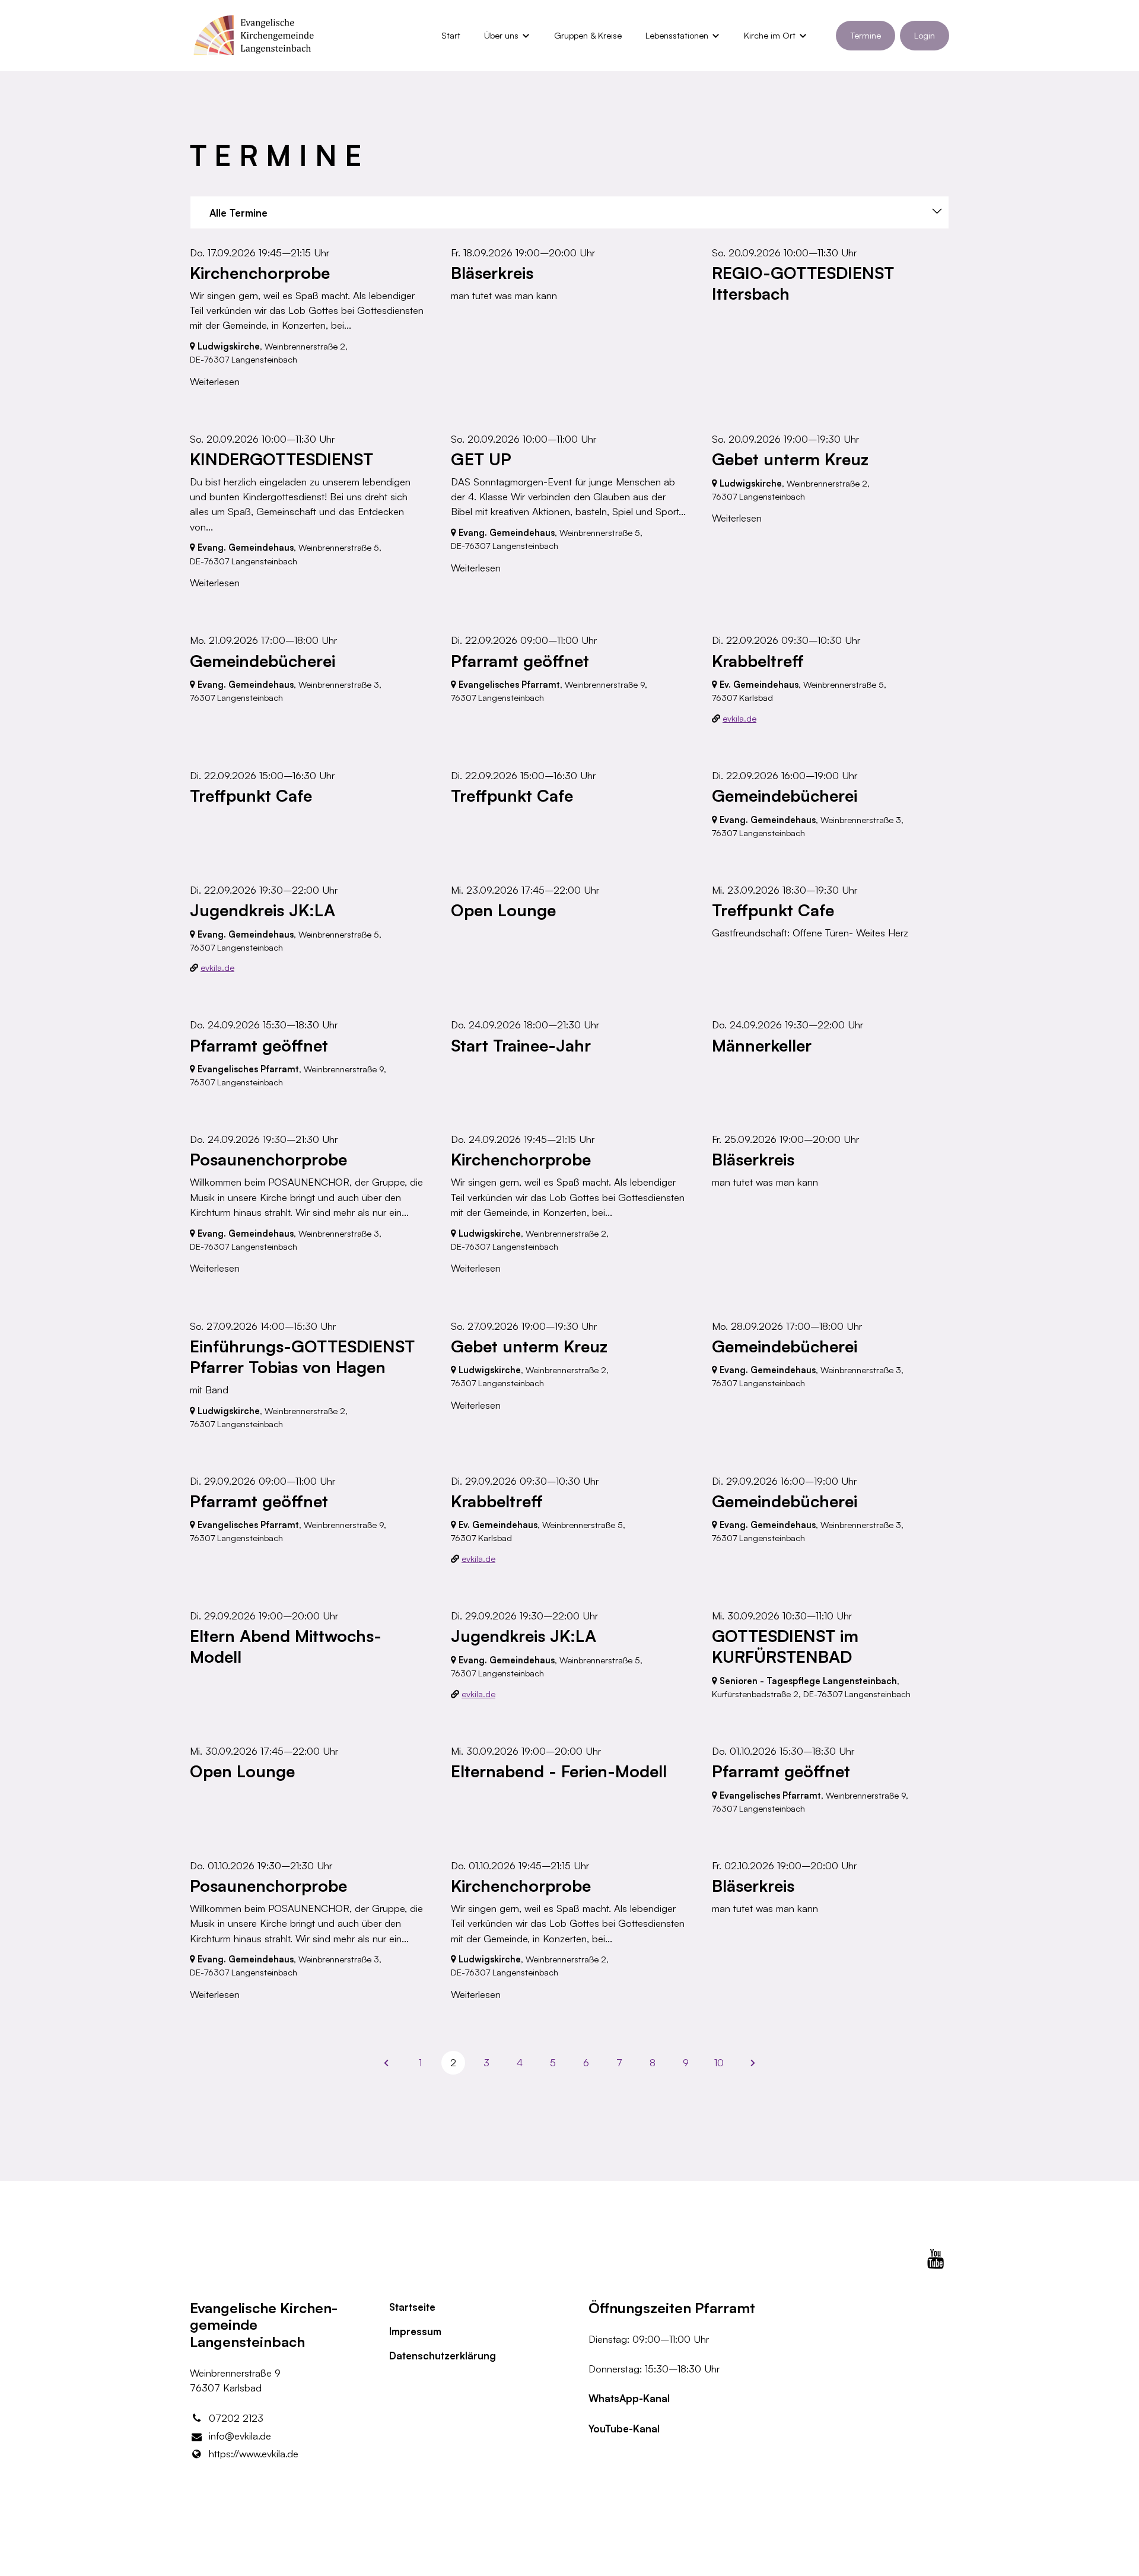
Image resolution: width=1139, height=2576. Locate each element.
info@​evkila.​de (240, 2436)
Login (925, 35)
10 (719, 2062)
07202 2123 (236, 2418)
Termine (866, 35)
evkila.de (739, 718)
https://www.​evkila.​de (254, 2453)
